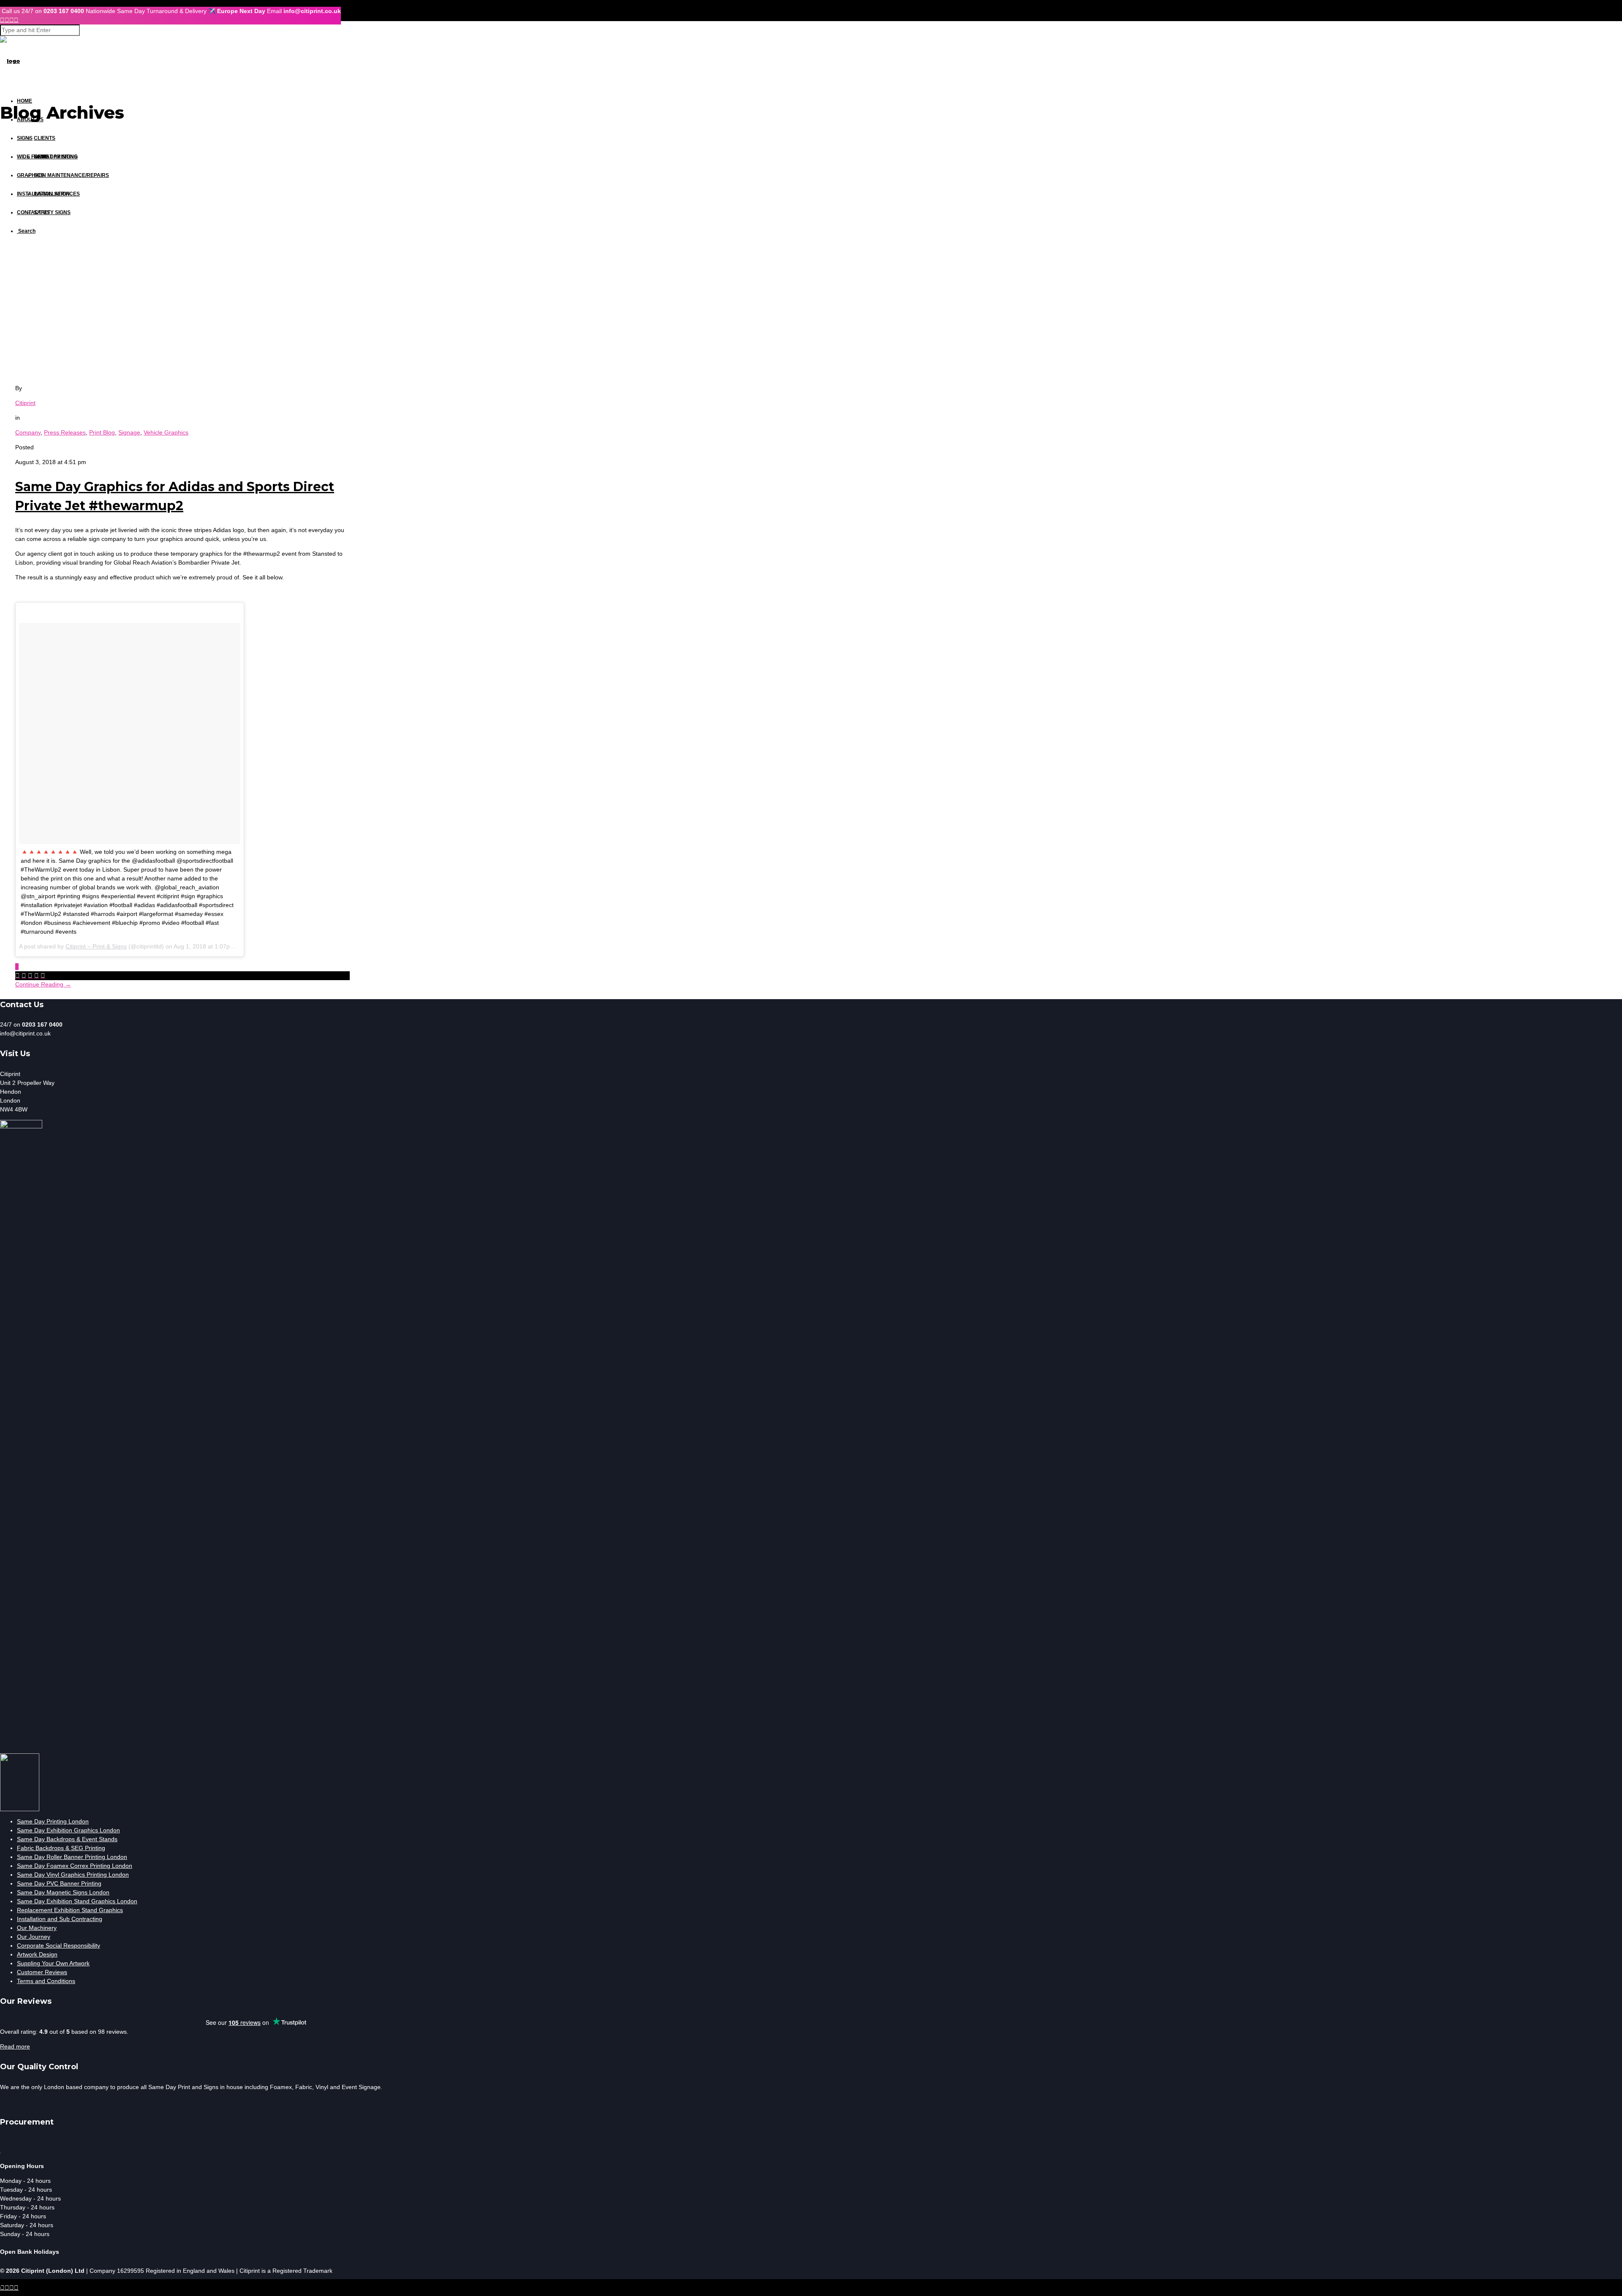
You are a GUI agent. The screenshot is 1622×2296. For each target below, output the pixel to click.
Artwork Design (37, 1954)
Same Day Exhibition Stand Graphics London (77, 1901)
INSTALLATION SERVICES (48, 194)
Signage (129, 432)
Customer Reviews (42, 1972)
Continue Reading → (43, 984)
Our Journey (34, 1937)
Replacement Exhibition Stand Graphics (70, 1910)
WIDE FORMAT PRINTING (47, 157)
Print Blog (102, 432)
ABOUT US (30, 120)
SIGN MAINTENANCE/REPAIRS (71, 175)
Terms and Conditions (46, 1981)
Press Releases (65, 432)
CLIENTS (45, 138)
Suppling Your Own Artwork (53, 1963)
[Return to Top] (0, 2283)
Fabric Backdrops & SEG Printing (61, 1848)
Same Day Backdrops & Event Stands (67, 1839)
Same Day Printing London (53, 1821)
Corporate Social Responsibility (59, 1945)
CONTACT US (33, 212)
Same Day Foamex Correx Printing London (75, 1866)
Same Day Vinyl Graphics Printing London (73, 1875)
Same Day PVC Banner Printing (59, 1883)
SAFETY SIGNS (52, 212)
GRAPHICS (30, 175)
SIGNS (25, 138)
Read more (15, 2046)
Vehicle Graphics (166, 432)
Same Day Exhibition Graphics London (68, 1830)
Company (28, 432)
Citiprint (25, 403)
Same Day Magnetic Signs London (63, 1892)
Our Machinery (37, 1928)
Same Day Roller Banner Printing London (72, 1857)
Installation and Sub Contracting (60, 1919)
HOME (24, 101)
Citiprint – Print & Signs (96, 946)
